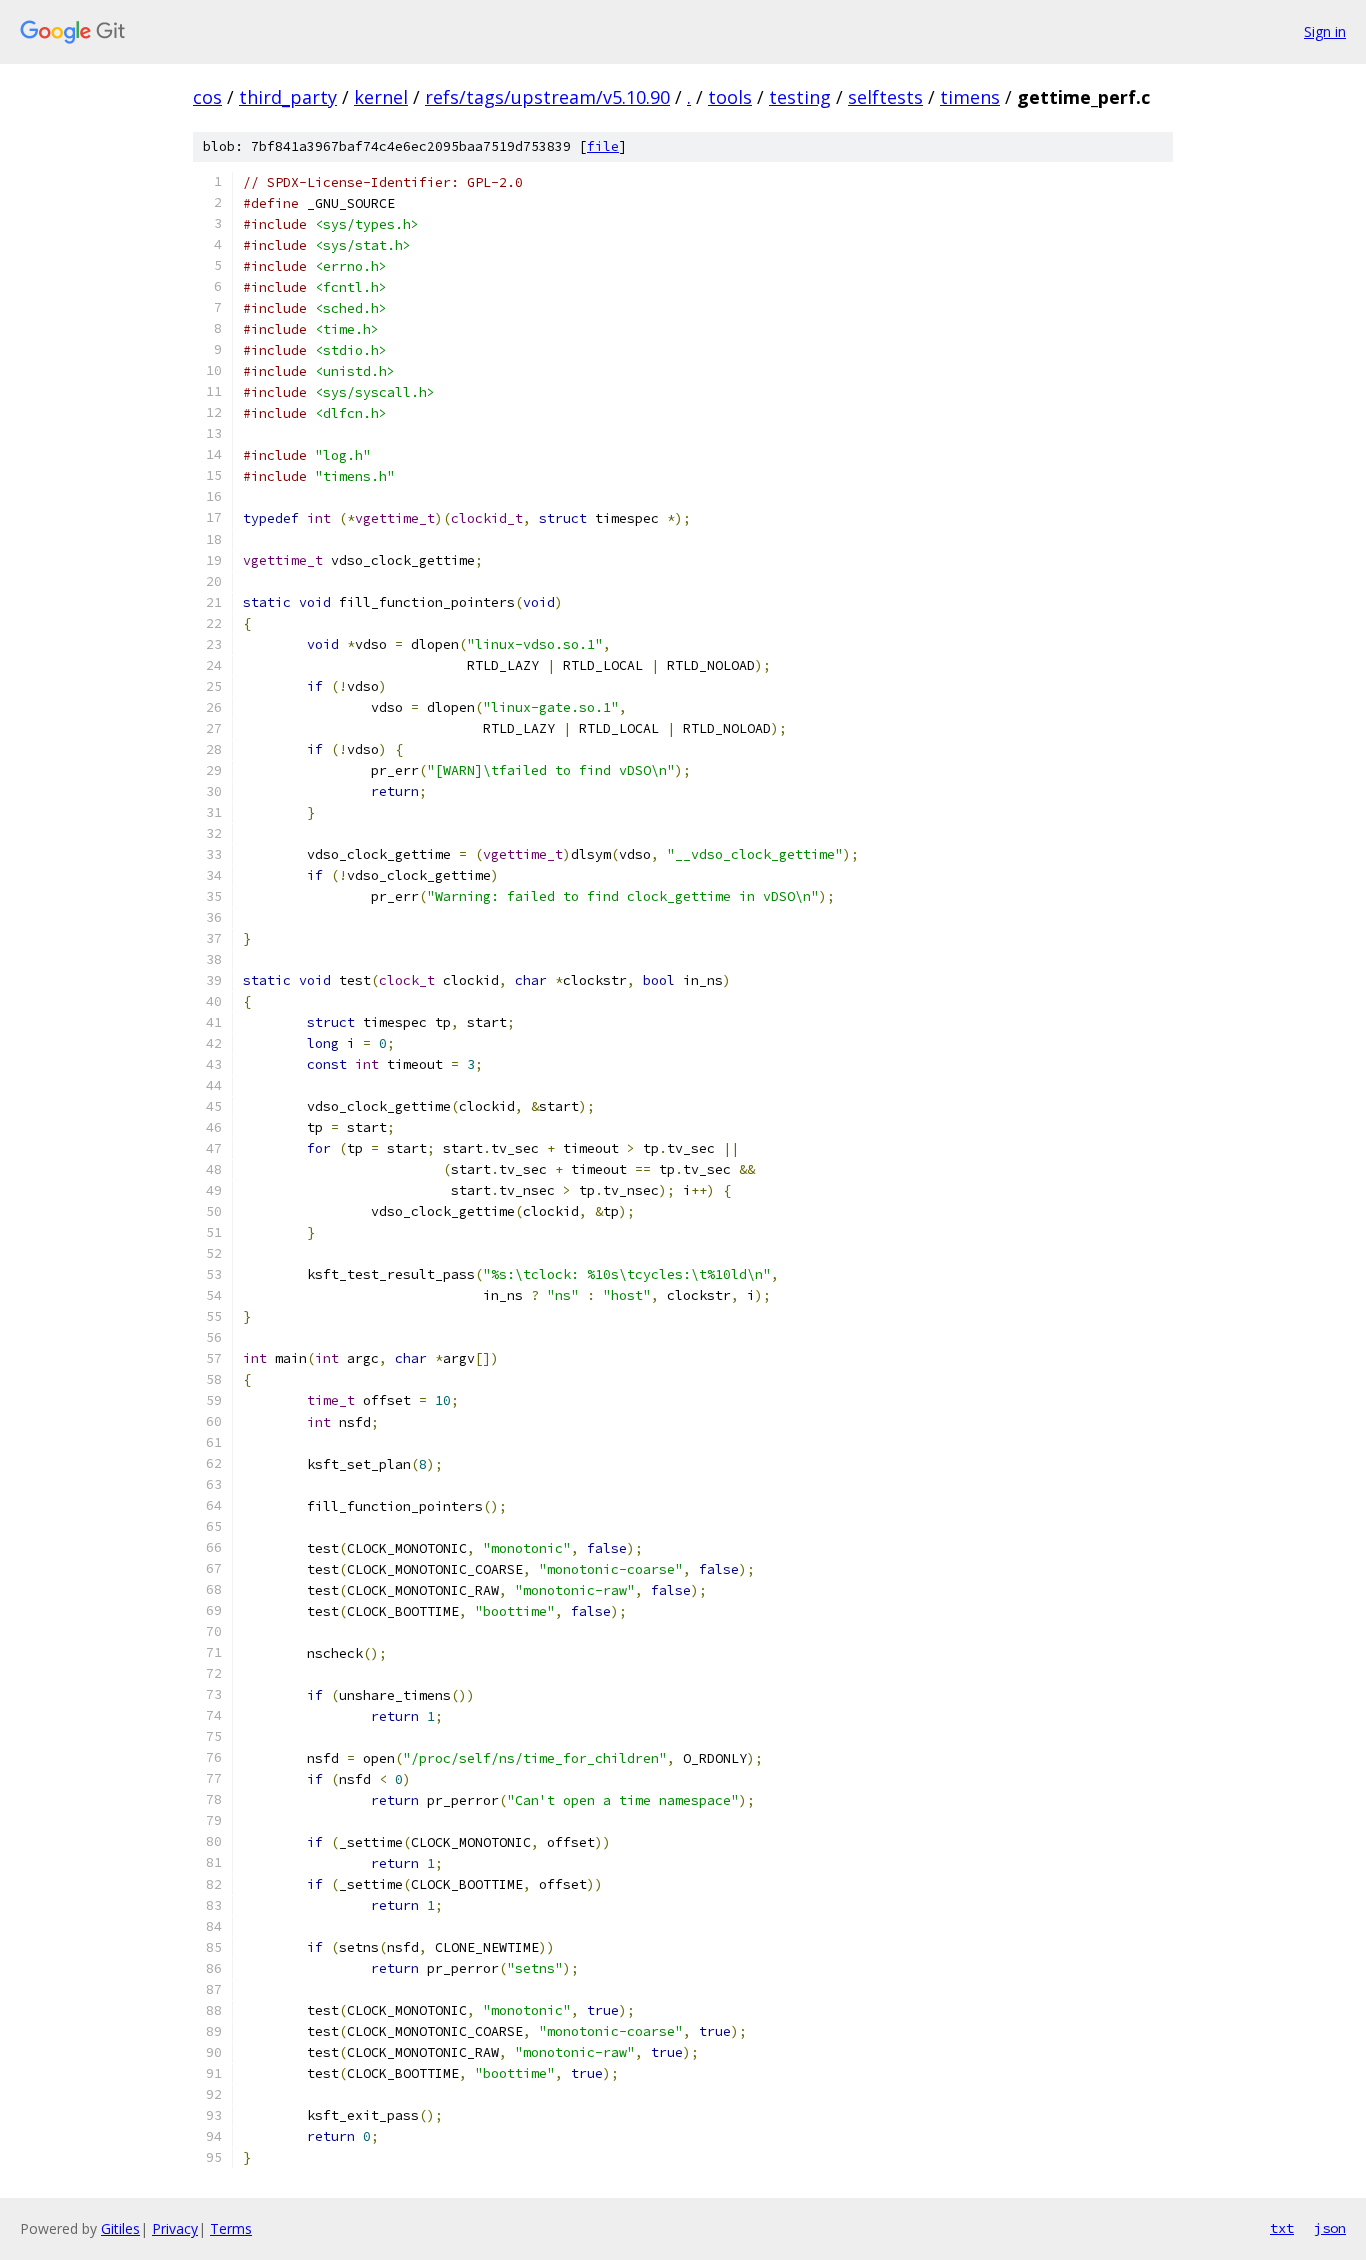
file (603, 146)
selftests (885, 97)
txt (1282, 2228)
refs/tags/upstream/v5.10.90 (547, 97)
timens (970, 97)
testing (800, 97)
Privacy (175, 2228)
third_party (288, 97)
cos (207, 97)
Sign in (1325, 31)
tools (730, 97)
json (1330, 2228)
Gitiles (120, 2228)
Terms (231, 2228)
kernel (381, 97)
